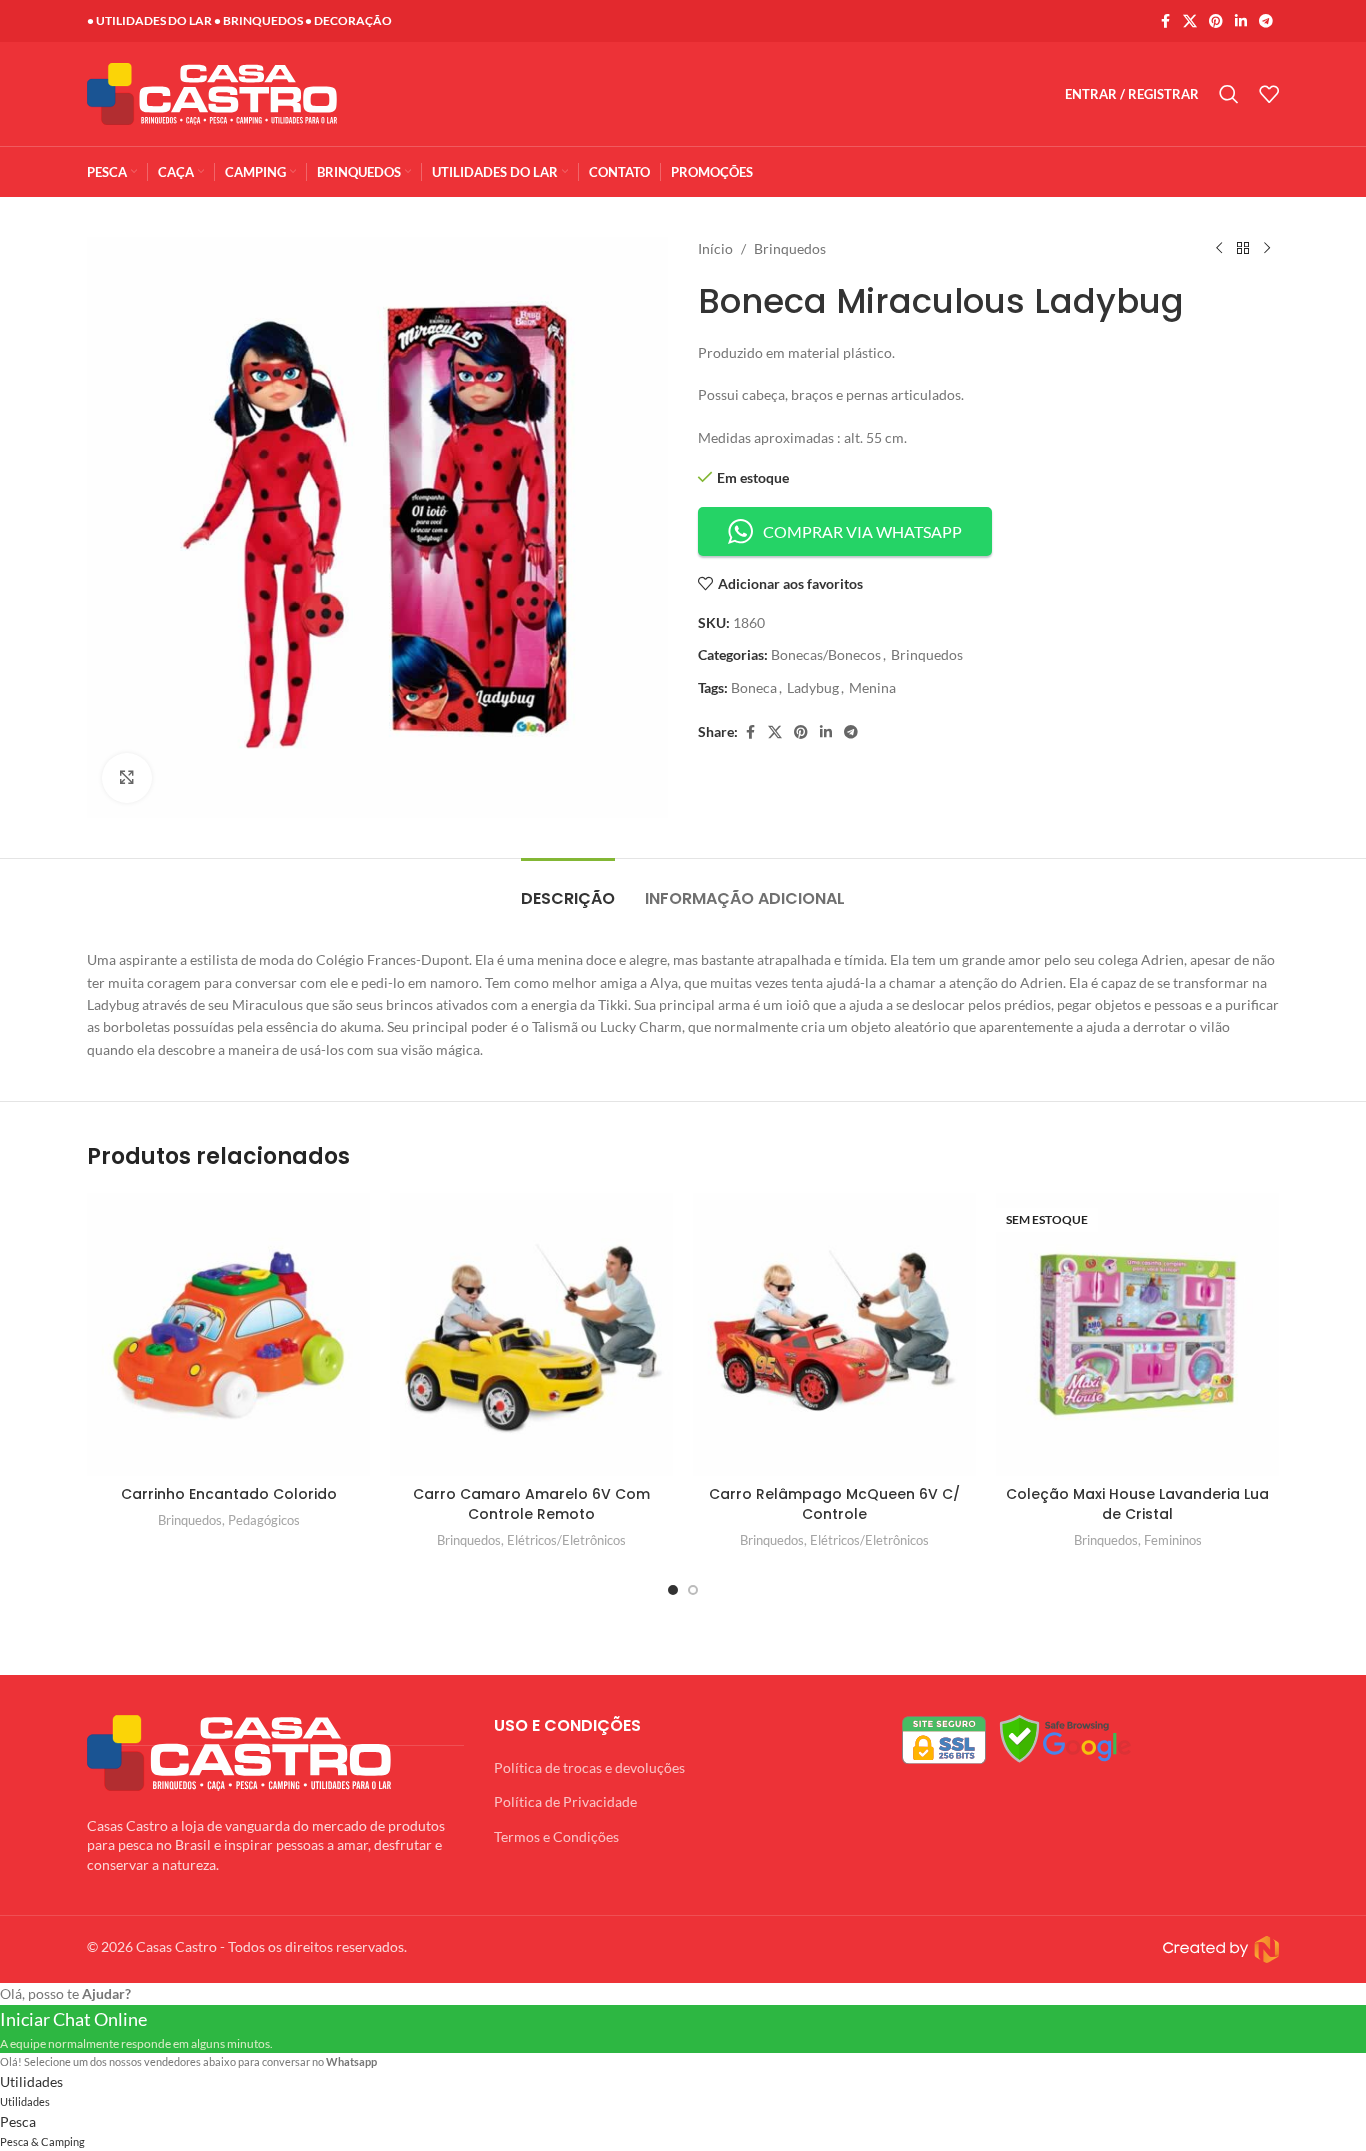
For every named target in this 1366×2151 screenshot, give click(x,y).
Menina (872, 687)
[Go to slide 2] (693, 1590)
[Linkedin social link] (1241, 21)
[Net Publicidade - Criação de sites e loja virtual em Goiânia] (986, 1949)
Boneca (754, 687)
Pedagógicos (264, 1520)
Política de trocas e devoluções (589, 1767)
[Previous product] (1219, 249)
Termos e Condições (556, 1836)
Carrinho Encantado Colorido (229, 1494)
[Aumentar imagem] (127, 778)
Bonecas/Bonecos (826, 654)
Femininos (1173, 1540)
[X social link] (1190, 21)
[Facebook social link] (1165, 21)
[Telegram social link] (1266, 21)
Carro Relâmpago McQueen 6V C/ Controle (834, 1504)
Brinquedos (790, 248)
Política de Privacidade (565, 1801)
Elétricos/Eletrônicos (566, 1540)
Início (715, 248)
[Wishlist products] (1269, 94)
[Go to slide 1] (673, 1590)
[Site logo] (212, 92)
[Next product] (1267, 249)
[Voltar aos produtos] (1243, 249)
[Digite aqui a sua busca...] (1229, 94)
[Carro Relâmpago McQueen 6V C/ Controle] (834, 1334)
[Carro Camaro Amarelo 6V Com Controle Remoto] (531, 1334)
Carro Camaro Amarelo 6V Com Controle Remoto (531, 1504)
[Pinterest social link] (1216, 21)
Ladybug (813, 687)
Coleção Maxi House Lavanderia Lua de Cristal (1137, 1504)
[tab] (568, 888)
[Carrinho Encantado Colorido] (228, 1334)
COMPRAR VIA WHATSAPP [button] (862, 531)
